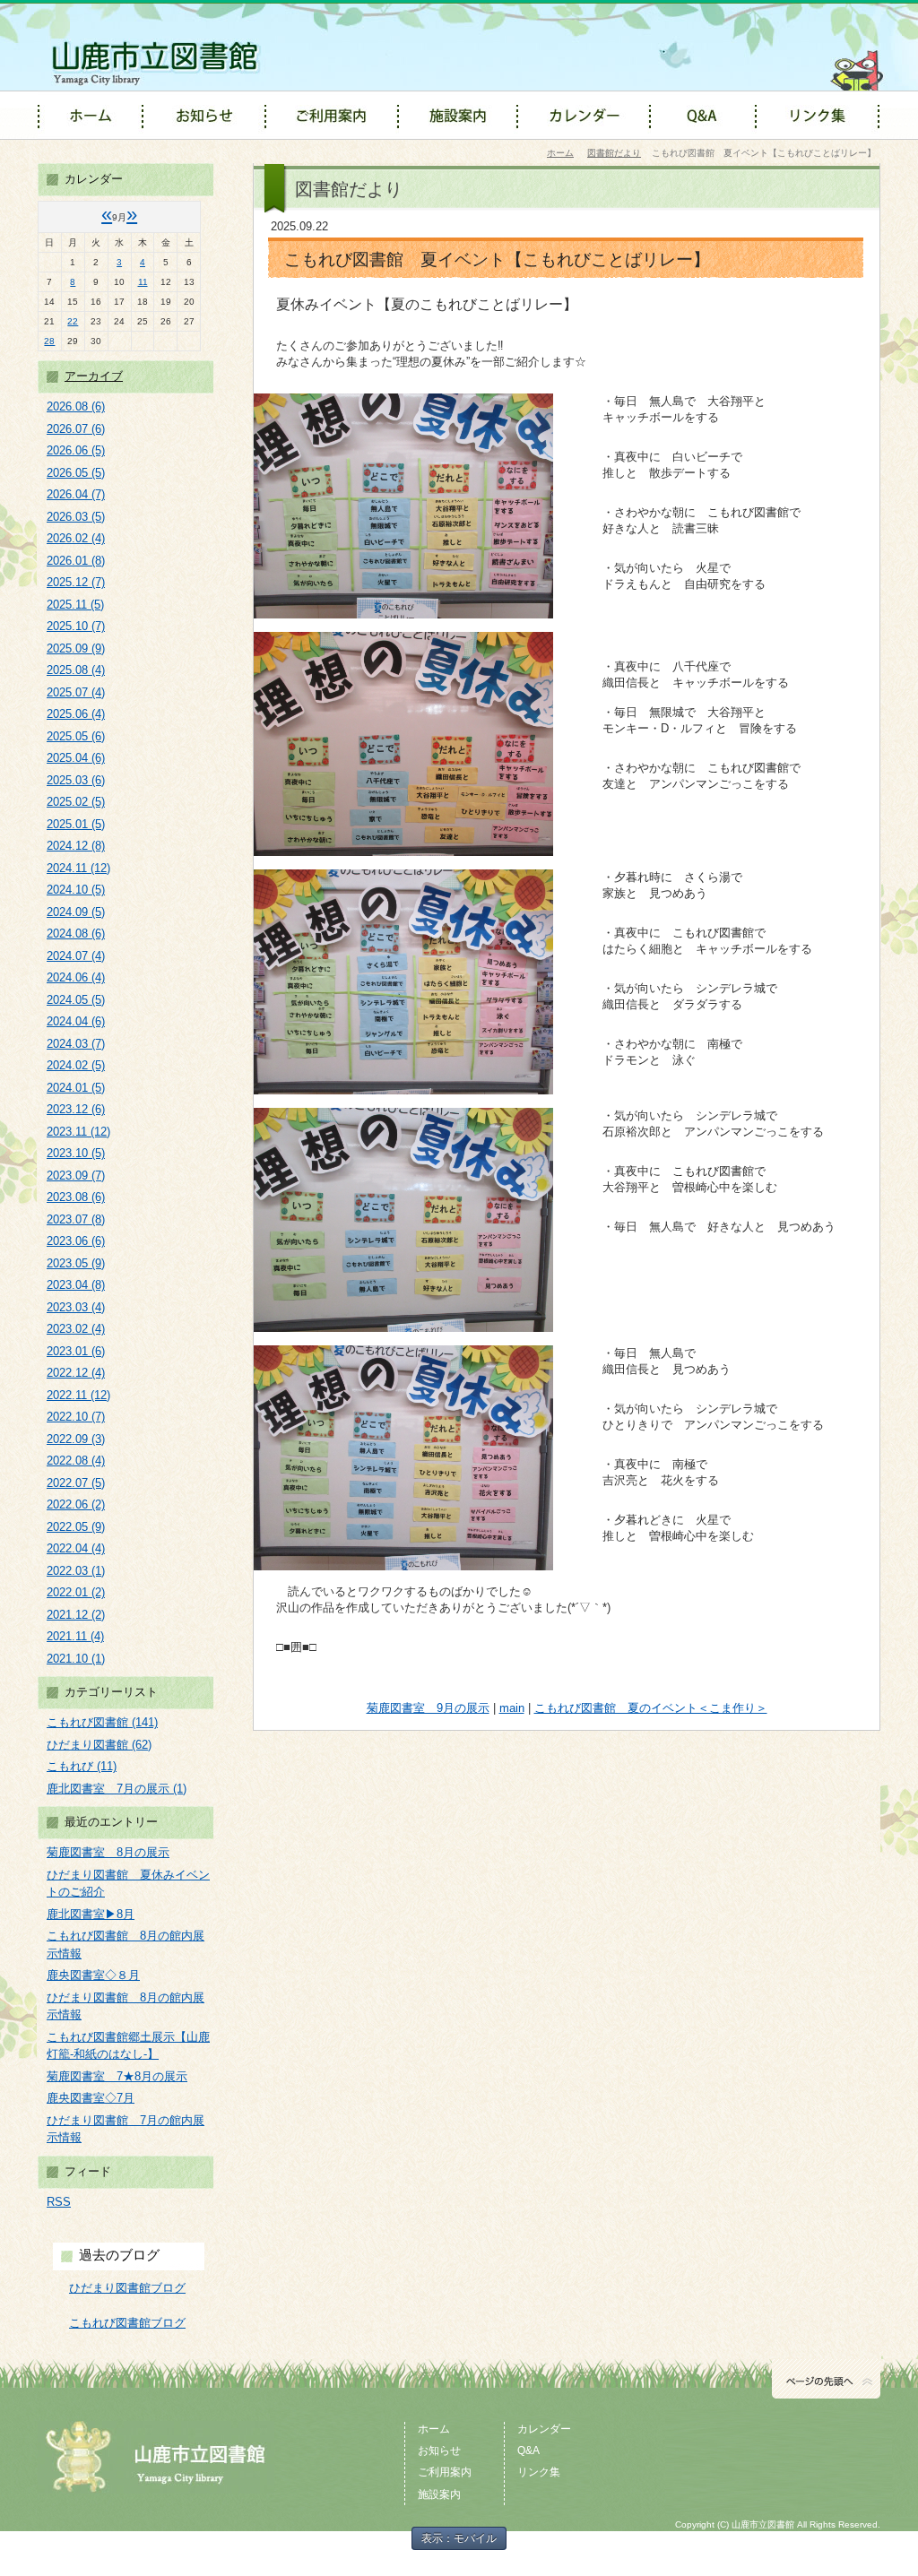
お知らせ (439, 2451)
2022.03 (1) (76, 1571)
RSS (59, 2202)
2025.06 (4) (76, 714)
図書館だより (614, 153)
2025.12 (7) (76, 582)
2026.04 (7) (76, 494)
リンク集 (539, 2472)
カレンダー (544, 2429)
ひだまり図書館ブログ (127, 2288)
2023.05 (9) (76, 1263)
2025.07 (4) (76, 692)
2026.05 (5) (76, 473)
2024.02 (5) (76, 1065)
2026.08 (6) (76, 406)
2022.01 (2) (76, 1592)
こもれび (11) (82, 1766)
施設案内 (439, 2494)
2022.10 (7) (76, 1417)
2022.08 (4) (76, 1461)
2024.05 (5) (76, 1000)
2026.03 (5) (76, 517)
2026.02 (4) (76, 538)
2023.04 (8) (76, 1285)
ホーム (560, 153)
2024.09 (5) (76, 912)
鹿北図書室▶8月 (91, 1914)
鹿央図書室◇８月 (93, 1975)
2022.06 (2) (76, 1504)
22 (73, 321)
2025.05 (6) (76, 736)
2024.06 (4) (76, 977)
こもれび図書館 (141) (102, 1722)
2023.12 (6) (76, 1109)
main (512, 1708)
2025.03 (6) (76, 780)
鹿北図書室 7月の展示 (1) (117, 1789)
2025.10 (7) (76, 626)
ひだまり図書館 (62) (99, 1745)
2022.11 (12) (78, 1395)
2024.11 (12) (78, 868)
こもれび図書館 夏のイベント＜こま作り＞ (651, 1708)
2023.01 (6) (76, 1351)
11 (143, 282)
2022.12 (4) (76, 1373)
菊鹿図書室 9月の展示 (428, 1708)
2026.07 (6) (76, 429)
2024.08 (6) (76, 934)
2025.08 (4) (76, 670)
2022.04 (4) (76, 1548)
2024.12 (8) (76, 846)
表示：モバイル (459, 2538)
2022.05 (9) (76, 1527)
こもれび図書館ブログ (127, 2323)
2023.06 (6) (76, 1241)
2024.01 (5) (76, 1088)
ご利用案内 (445, 2472)
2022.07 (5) (76, 1483)
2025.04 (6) (76, 758)
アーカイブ (94, 376)
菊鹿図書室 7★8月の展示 (117, 2076)
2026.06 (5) (76, 450)
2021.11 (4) (75, 1636)
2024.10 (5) (76, 890)
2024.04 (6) (76, 1021)
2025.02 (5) (76, 802)
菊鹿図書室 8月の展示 (108, 1852)
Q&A (528, 2451)
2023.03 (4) (76, 1307)
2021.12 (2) (76, 1615)
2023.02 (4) (76, 1329)
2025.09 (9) (76, 648)
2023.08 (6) (76, 1197)
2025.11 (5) (75, 605)
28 (49, 341)
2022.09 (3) (76, 1439)
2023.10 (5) (76, 1153)
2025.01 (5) (76, 824)
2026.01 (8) (76, 561)
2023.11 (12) (78, 1132)
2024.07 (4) (76, 956)
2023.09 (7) (76, 1176)
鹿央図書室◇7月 (91, 2098)
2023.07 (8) (76, 1219)
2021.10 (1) (76, 1659)
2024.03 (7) (76, 1044)
